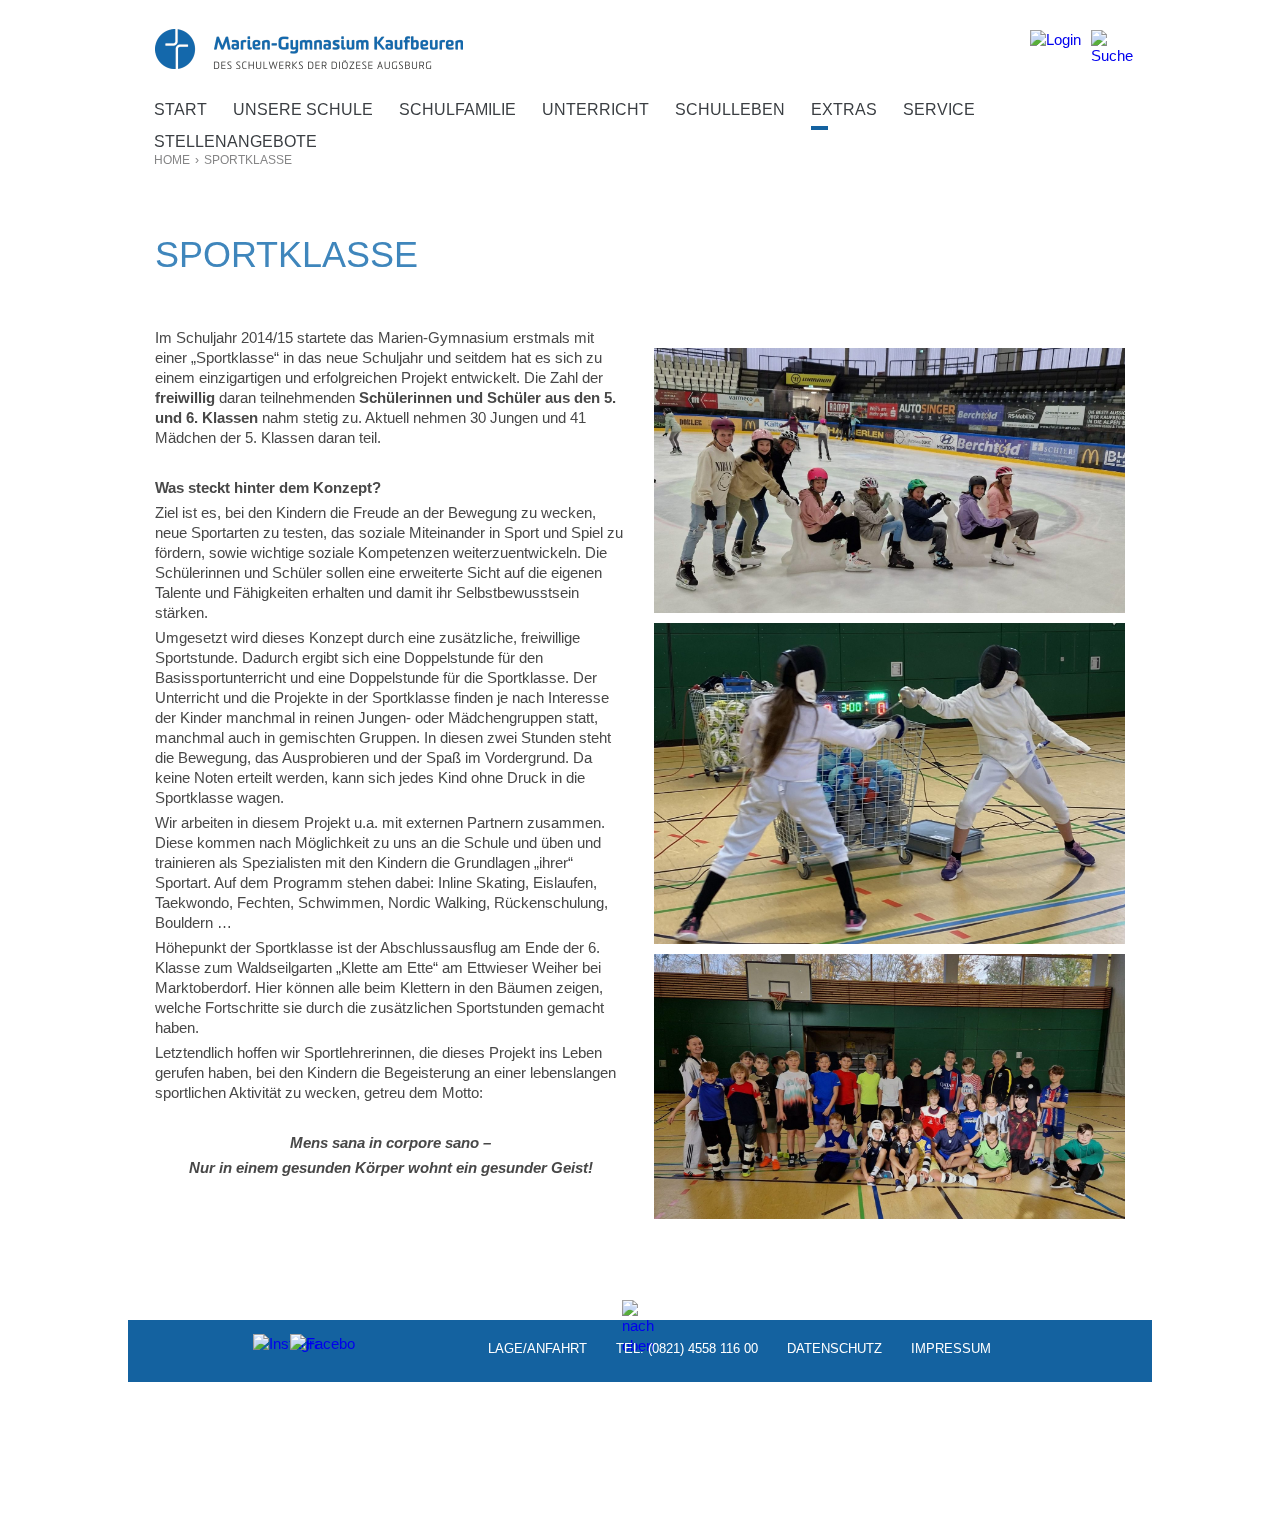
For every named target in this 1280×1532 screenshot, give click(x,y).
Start (180, 109)
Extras (844, 109)
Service (939, 109)
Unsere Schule (303, 109)
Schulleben (730, 109)
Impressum (951, 1348)
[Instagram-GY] (268, 1349)
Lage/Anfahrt (537, 1348)
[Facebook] (305, 1349)
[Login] (1055, 47)
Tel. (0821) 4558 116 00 (687, 1348)
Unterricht (595, 109)
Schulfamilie (457, 109)
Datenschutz (834, 1348)
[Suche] (1112, 47)
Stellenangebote (235, 141)
